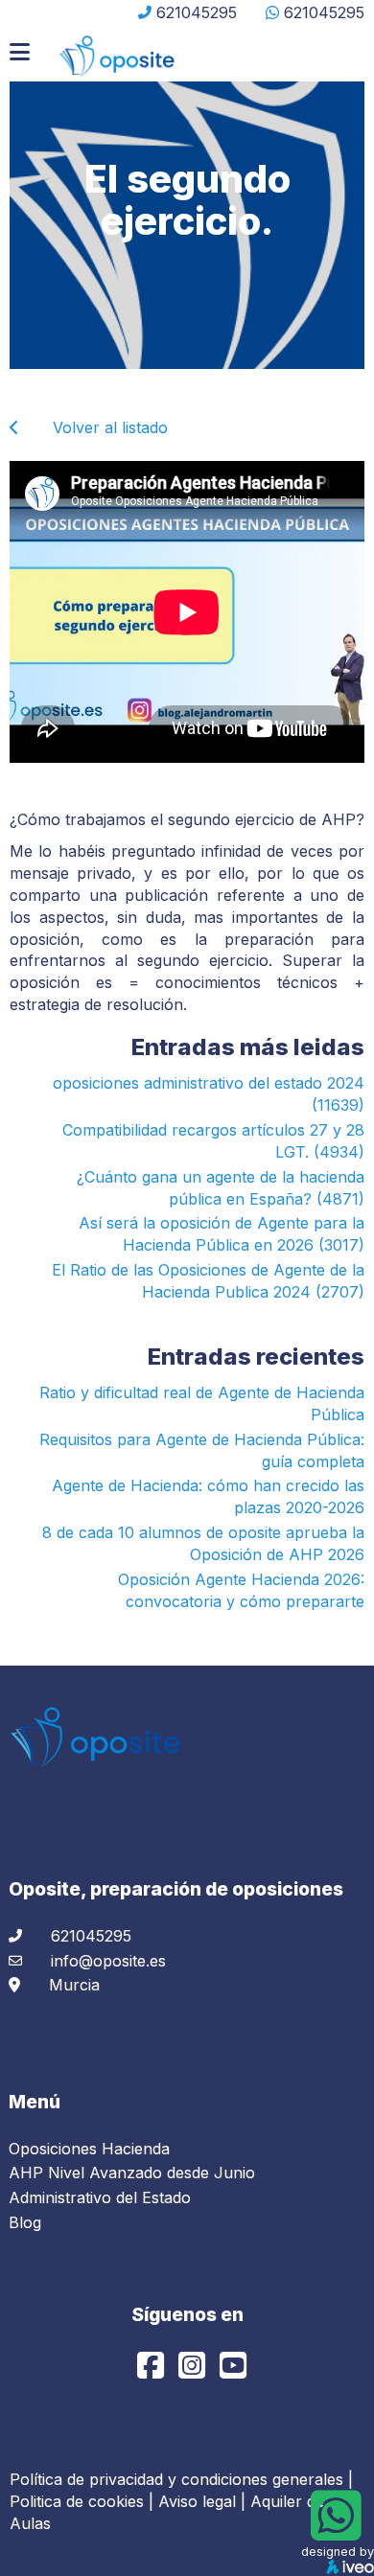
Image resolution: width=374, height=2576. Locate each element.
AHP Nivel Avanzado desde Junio (132, 2173)
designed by (338, 2552)
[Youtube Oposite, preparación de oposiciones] (233, 2371)
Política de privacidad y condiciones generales (176, 2479)
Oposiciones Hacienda (89, 2149)
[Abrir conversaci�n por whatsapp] (336, 2531)
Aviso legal (197, 2501)
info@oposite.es (108, 1961)
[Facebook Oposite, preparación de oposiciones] (153, 2371)
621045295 (197, 12)
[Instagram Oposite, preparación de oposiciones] (194, 2371)
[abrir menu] (20, 52)
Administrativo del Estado (100, 2197)
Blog (25, 2222)
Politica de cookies (77, 2501)
